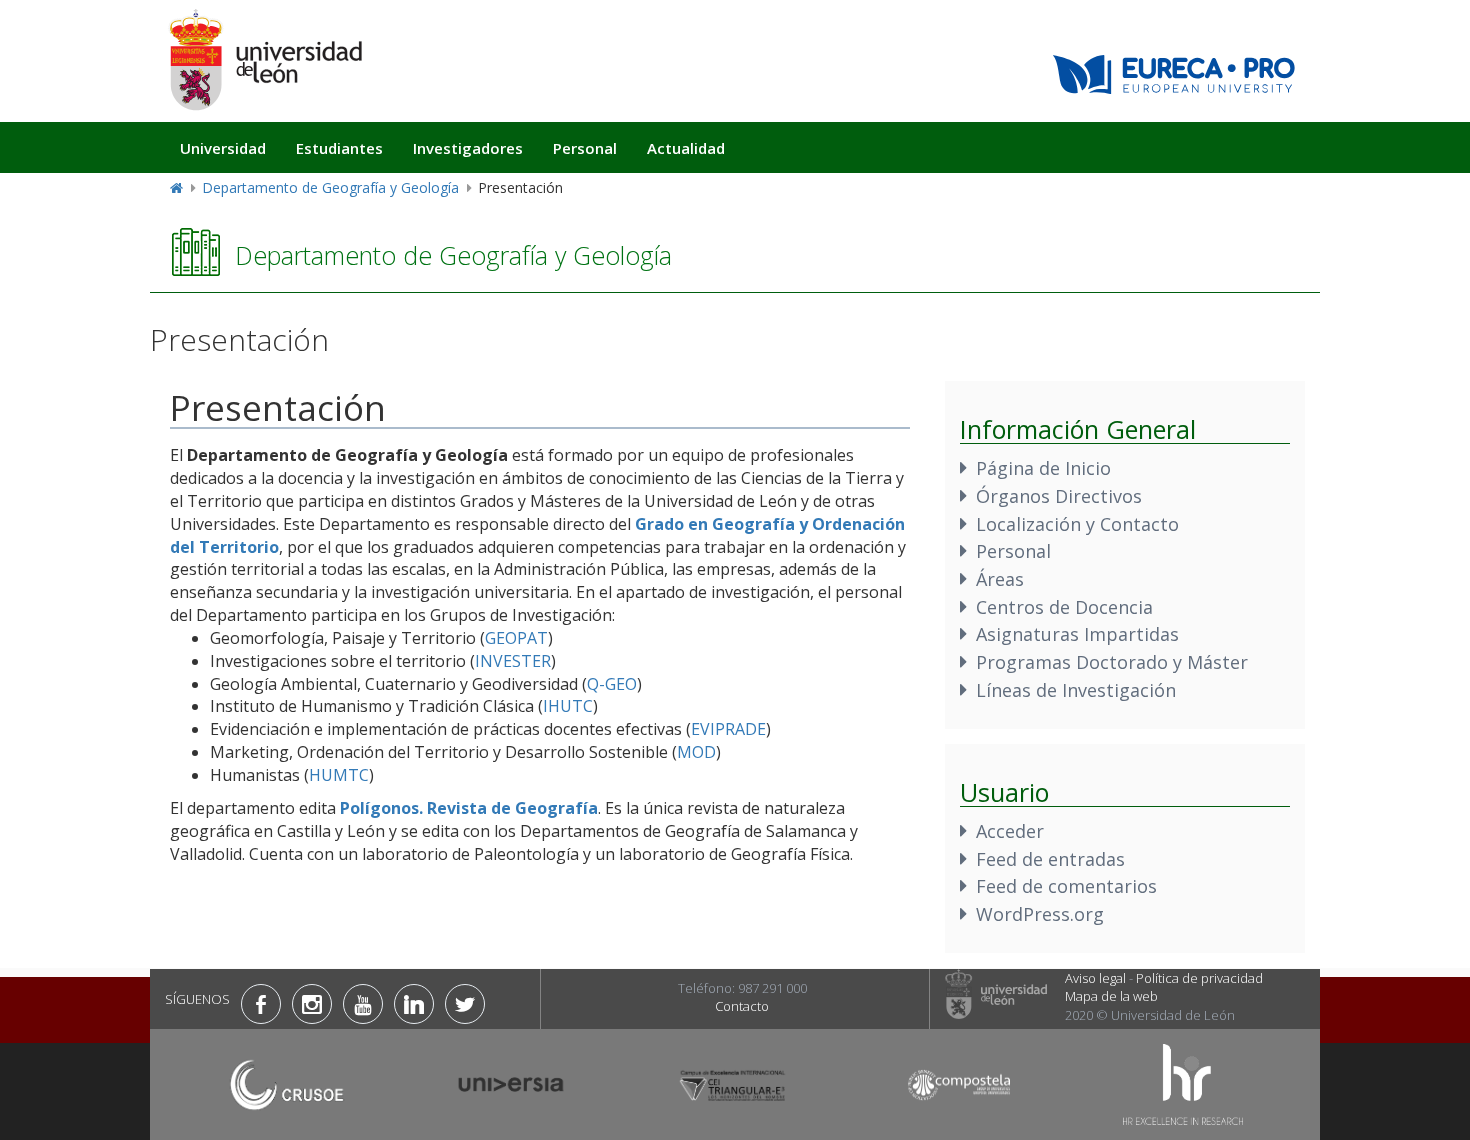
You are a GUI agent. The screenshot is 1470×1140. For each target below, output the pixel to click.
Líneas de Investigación (1076, 690)
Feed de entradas (1050, 859)
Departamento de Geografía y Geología (330, 187)
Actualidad (686, 148)
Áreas (1000, 579)
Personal (585, 148)
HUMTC (339, 775)
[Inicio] (265, 59)
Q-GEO (612, 684)
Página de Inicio (1043, 468)
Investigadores (468, 148)
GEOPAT (516, 638)
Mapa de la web (1111, 996)
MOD (696, 752)
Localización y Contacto (1077, 524)
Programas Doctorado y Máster (1112, 662)
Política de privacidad (1199, 978)
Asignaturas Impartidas (1077, 634)
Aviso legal (1095, 978)
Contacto (742, 1006)
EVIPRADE (728, 729)
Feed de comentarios (1066, 886)
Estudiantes (339, 148)
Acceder (1010, 831)
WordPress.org (1040, 914)
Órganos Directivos (1059, 496)
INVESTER (513, 661)
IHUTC (568, 706)
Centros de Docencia (1064, 607)
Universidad (223, 148)
